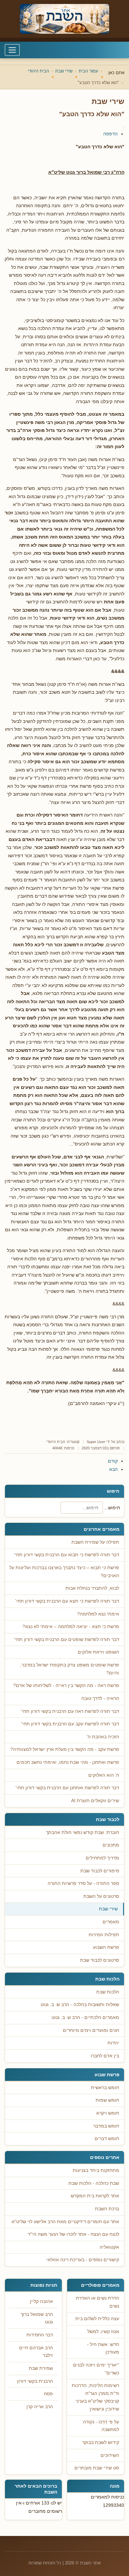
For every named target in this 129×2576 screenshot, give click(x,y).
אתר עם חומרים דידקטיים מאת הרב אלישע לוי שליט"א (65, 2222)
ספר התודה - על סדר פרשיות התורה (83, 1883)
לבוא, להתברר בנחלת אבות (92, 1588)
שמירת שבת (41, 2368)
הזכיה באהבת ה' (103, 1737)
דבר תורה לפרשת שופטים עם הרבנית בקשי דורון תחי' (66, 1639)
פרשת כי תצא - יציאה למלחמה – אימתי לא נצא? (71, 1627)
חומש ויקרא (108, 2113)
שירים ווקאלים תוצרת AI (95, 1801)
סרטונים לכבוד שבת (100, 1960)
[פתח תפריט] (12, 50)
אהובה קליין (41, 2301)
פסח (48, 2394)
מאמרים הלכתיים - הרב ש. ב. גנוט (85, 2017)
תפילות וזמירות (104, 1935)
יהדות (113, 2043)
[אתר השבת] (64, 19)
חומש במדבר (106, 2126)
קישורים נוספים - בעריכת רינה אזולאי (83, 2260)
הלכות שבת (108, 1992)
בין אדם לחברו (105, 2056)
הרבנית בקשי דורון (35, 2381)
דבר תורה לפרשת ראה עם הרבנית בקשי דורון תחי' (70, 1711)
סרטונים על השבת (101, 1896)
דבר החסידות (40, 2335)
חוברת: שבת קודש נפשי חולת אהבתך (83, 1832)
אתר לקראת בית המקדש (95, 2196)
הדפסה (110, 134)
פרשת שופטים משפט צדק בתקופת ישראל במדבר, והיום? (70, 1669)
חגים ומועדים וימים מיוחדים (91, 2030)
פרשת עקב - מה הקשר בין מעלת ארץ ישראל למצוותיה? (65, 1749)
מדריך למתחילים (102, 1858)
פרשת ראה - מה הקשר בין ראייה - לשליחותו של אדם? (66, 1686)
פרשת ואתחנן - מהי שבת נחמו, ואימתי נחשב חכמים (68, 1762)
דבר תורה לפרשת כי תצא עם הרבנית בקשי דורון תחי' (67, 1601)
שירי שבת (108, 1909)
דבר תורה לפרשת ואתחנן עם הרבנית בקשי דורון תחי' (67, 1788)
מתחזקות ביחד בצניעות (96, 2170)
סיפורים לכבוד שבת (100, 1871)
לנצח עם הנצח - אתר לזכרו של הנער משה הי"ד (73, 2234)
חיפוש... (112, 1508)
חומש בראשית (105, 2088)
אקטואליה (109, 2247)
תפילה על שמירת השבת (95, 1542)
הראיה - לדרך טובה (100, 1698)
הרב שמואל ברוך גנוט (37, 2318)
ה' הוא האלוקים (104, 1775)
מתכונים (111, 1845)
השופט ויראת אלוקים (98, 1652)
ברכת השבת (107, 2209)
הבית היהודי (56, 1442)
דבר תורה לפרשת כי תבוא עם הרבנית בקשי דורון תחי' (66, 1555)
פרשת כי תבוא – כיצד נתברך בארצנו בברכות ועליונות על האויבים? (64, 1572)
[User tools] (124, 127)
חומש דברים (107, 2139)
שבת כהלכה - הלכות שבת (94, 2183)
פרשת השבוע (106, 1947)
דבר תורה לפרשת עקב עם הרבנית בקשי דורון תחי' (70, 1724)
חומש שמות (107, 2100)
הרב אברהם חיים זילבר (36, 2352)
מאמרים (111, 1922)
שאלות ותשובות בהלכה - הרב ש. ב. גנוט (80, 2005)
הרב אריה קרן (40, 2407)
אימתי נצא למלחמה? (98, 1614)
